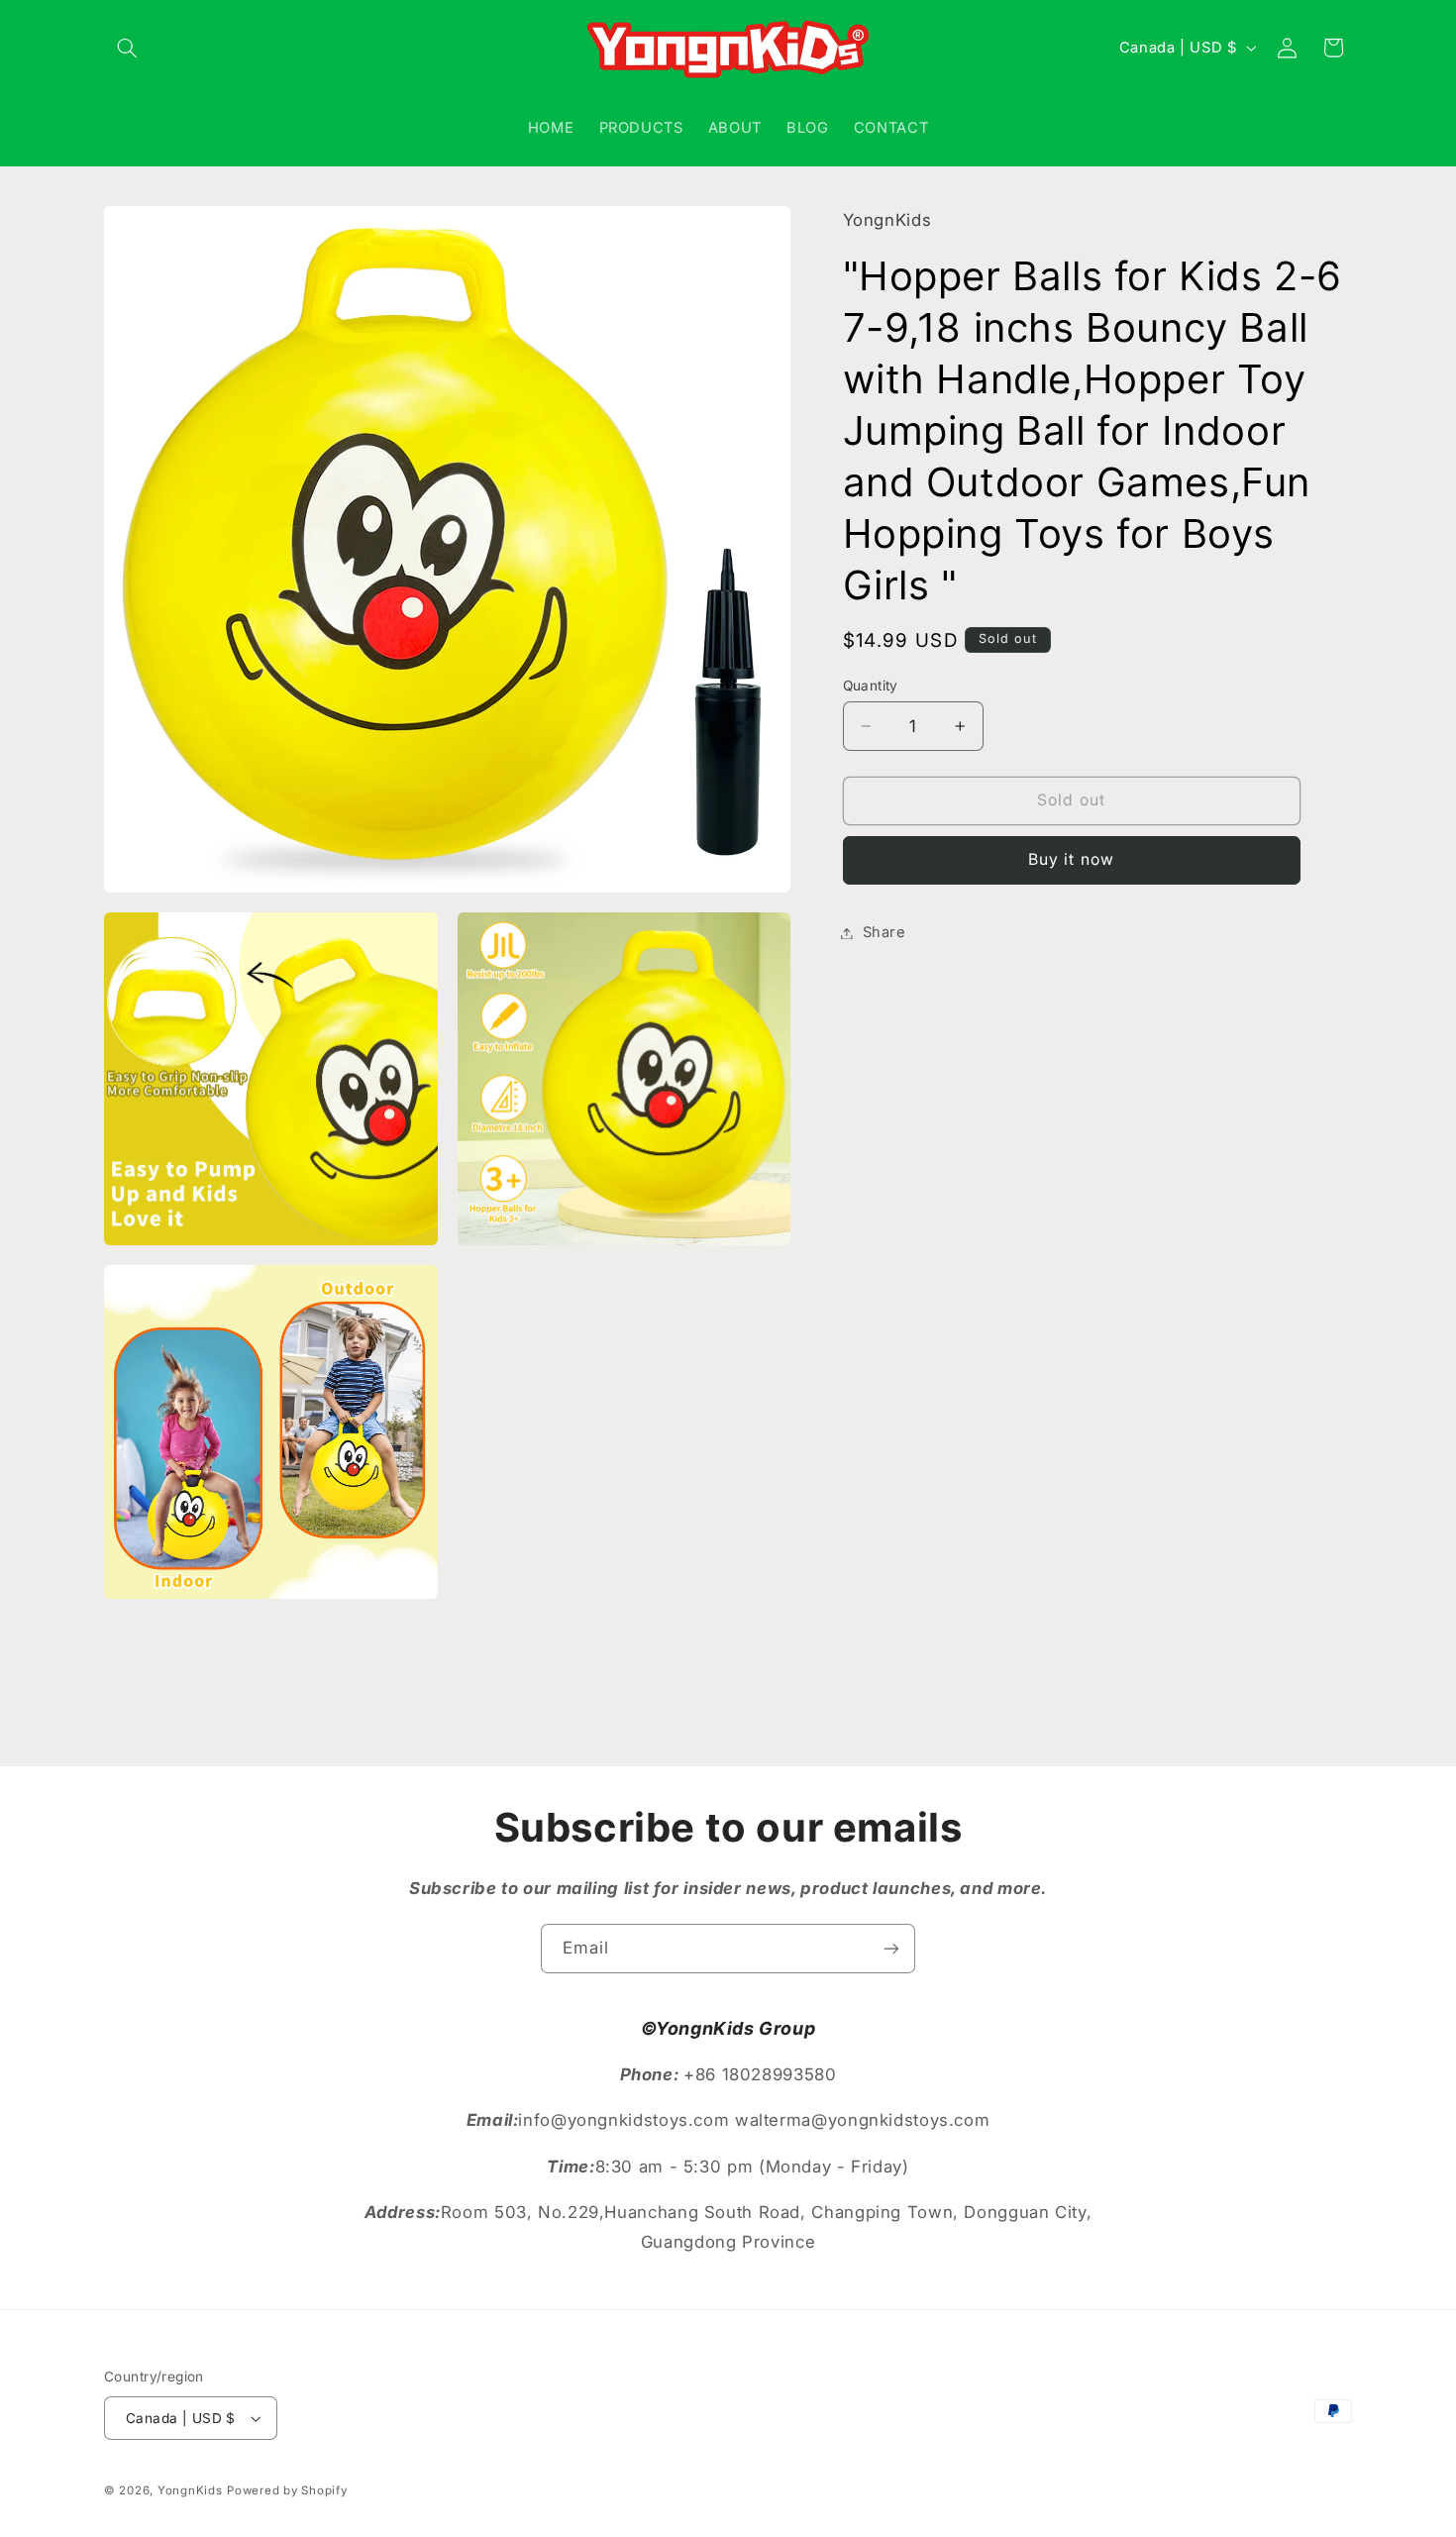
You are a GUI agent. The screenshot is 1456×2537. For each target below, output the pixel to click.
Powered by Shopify (287, 2490)
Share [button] (884, 932)
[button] (127, 48)
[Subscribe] (891, 1948)
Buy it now (1071, 859)
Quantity (871, 686)
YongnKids (190, 2490)
